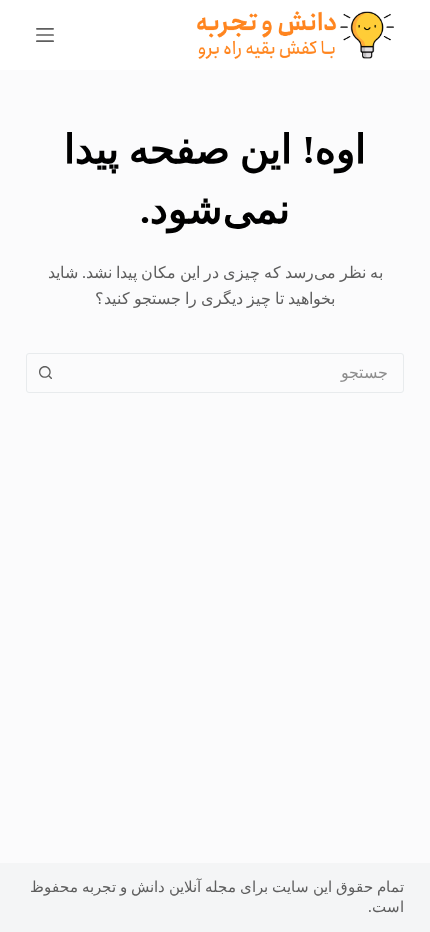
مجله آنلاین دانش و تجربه (159, 887)
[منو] (45, 35)
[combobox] (234, 373)
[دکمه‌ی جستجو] (46, 373)
